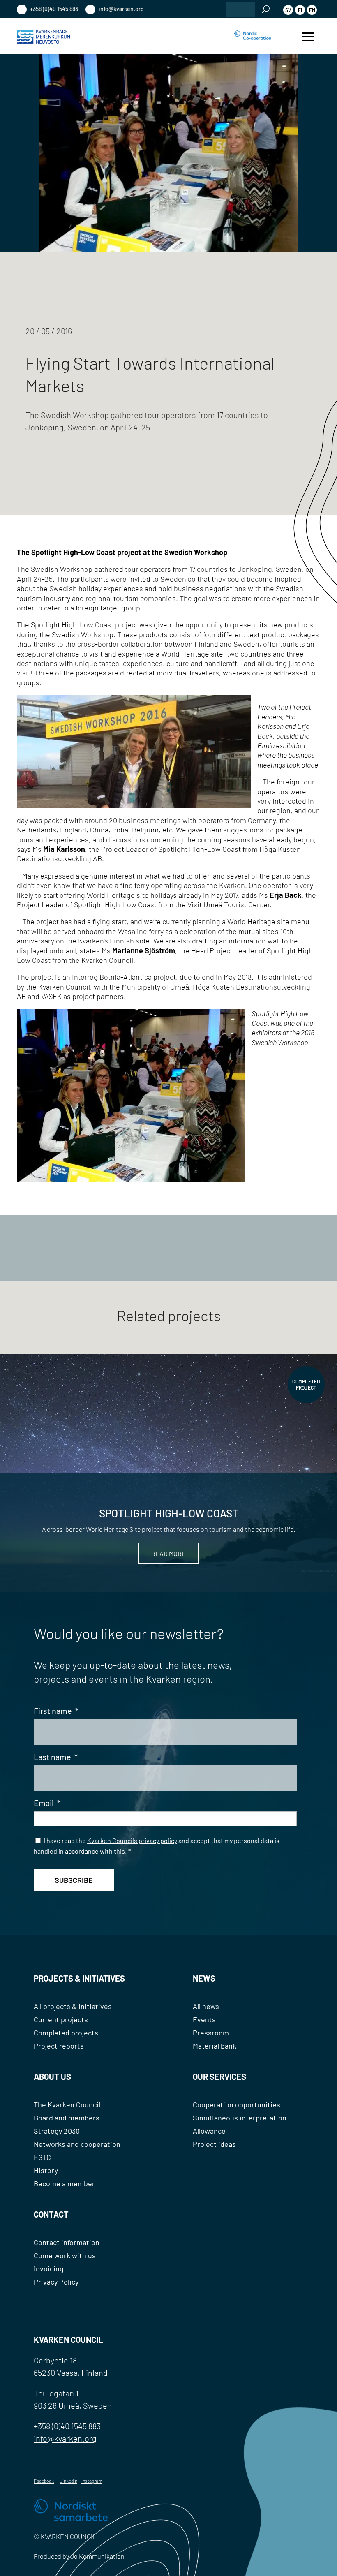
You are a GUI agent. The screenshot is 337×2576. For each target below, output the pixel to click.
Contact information (67, 2242)
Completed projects (66, 2033)
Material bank (215, 2046)
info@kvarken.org (121, 9)
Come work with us (65, 2255)
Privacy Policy (56, 2282)
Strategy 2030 (57, 2131)
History (46, 2170)
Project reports (59, 2046)
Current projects (61, 2019)
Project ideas (214, 2144)
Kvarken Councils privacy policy (132, 1840)
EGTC (42, 2157)
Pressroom (211, 2033)
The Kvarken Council (67, 2104)
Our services (219, 2077)
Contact (51, 2214)
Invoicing (49, 2268)
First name (56, 1711)
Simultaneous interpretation (240, 2118)
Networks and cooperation (77, 2144)
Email (47, 1803)
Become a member (64, 2183)
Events (204, 2019)
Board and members (67, 2118)
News (204, 1978)
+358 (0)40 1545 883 (53, 9)
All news (206, 2006)
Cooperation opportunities (237, 2104)
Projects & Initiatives (79, 1978)
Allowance (209, 2131)
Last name (56, 1757)
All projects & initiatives (73, 2006)
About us (52, 2077)
